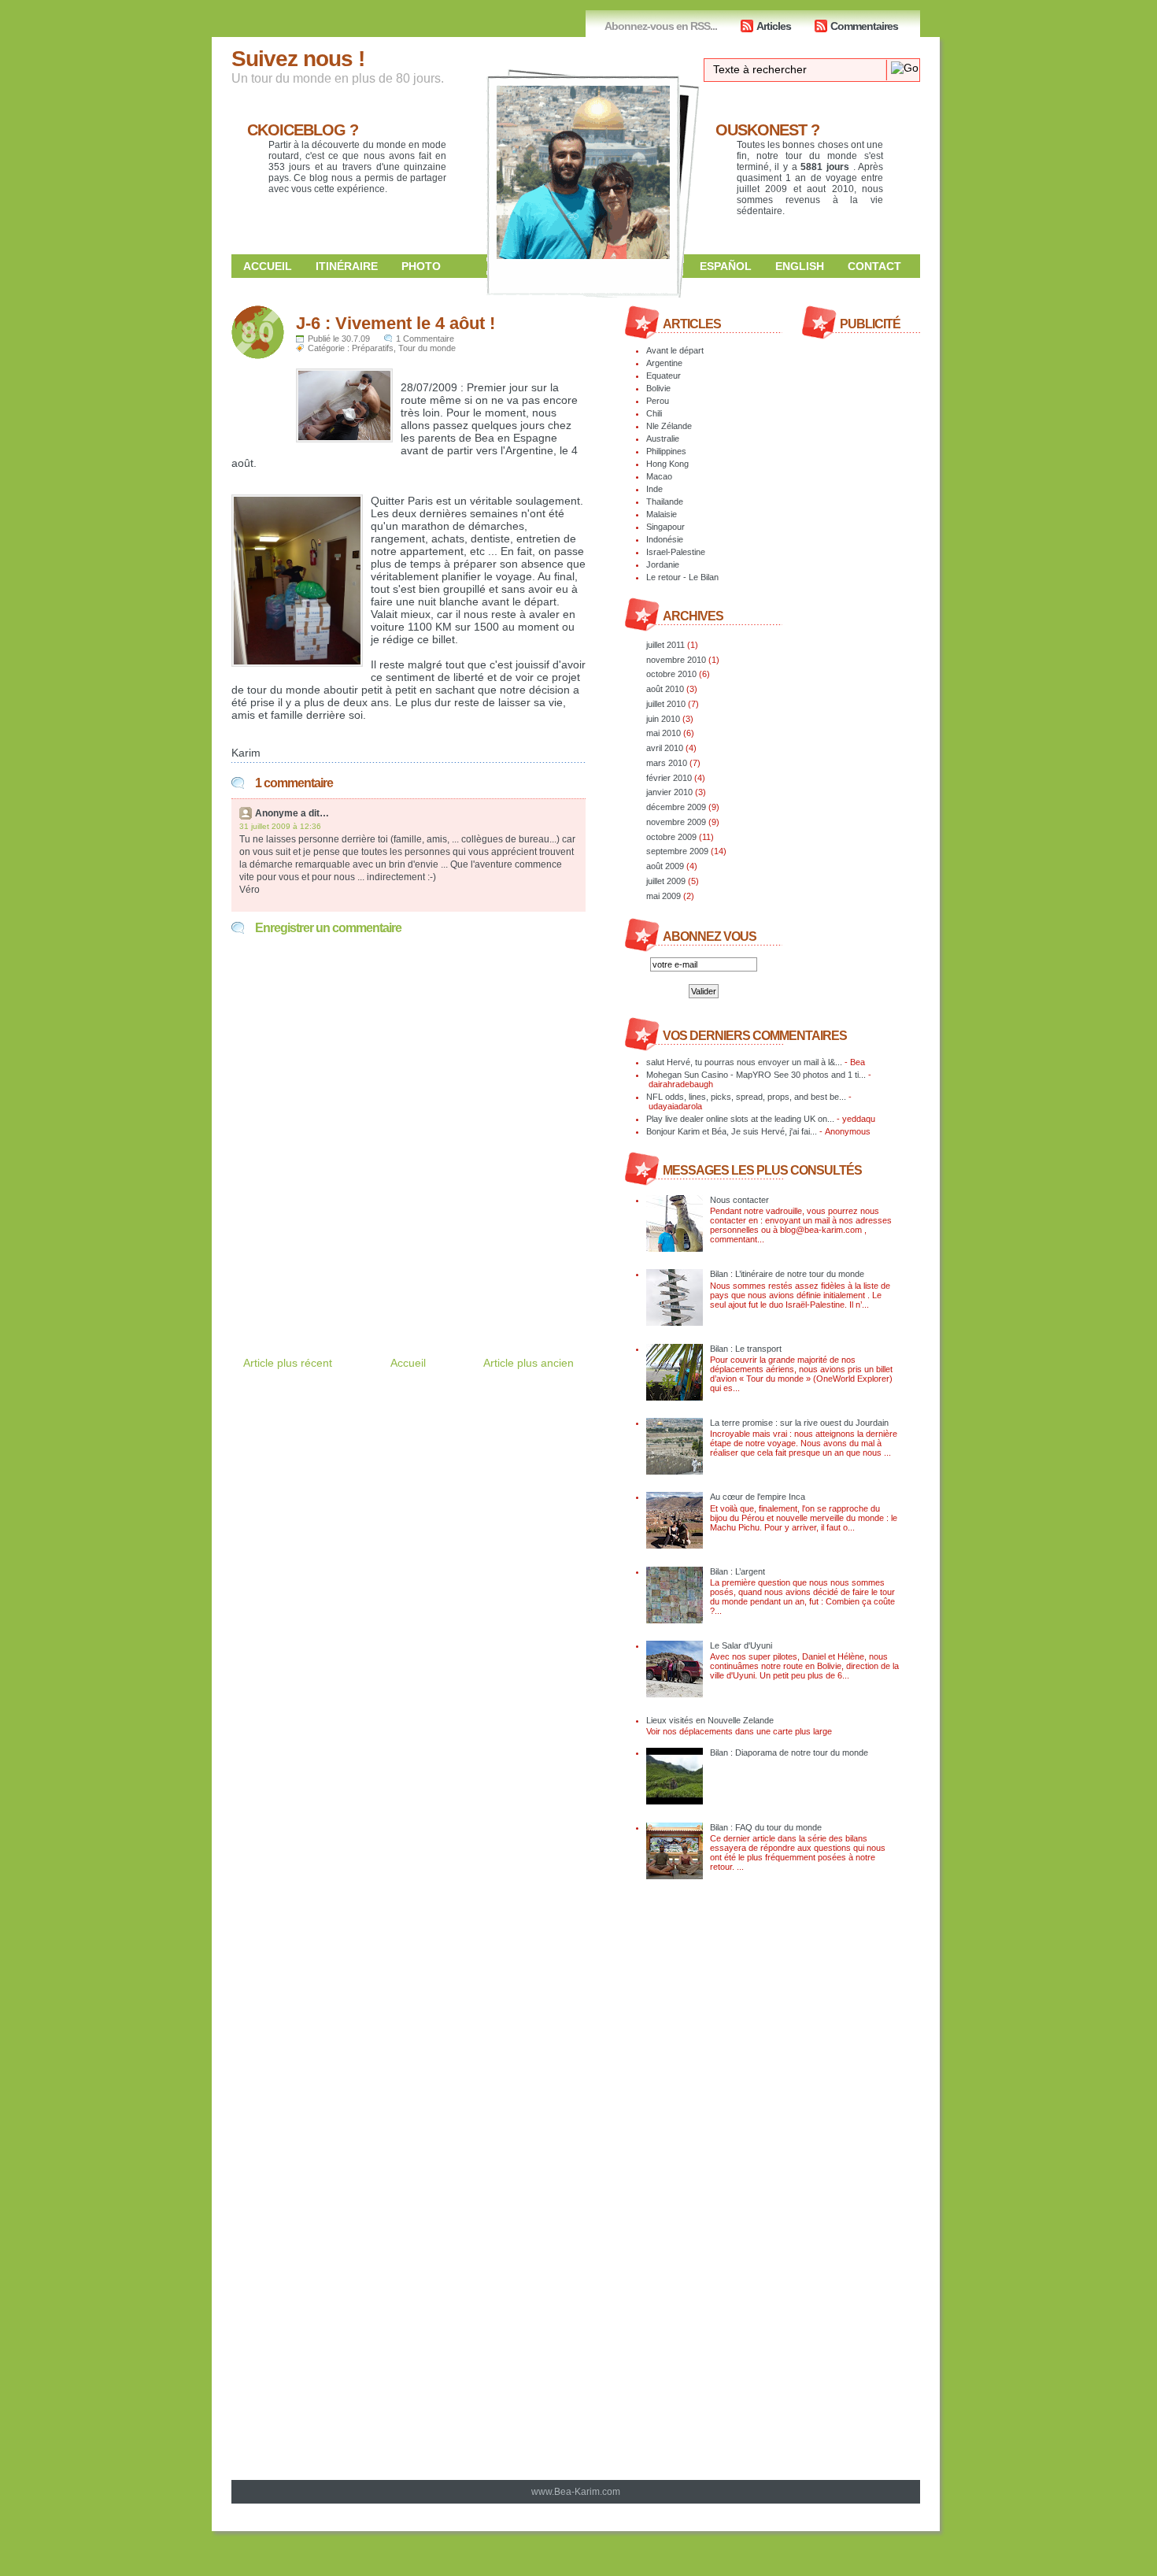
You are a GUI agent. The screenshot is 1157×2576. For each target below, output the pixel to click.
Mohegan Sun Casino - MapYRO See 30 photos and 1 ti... (756, 1075)
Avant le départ (675, 350)
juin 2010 (663, 719)
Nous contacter (739, 1200)
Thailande (665, 502)
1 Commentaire (425, 339)
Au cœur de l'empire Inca (758, 1497)
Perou (658, 401)
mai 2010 (664, 733)
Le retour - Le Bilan (682, 577)
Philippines (666, 451)
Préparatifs (373, 348)
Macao (659, 476)
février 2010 (669, 778)
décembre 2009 (676, 807)
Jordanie (663, 564)
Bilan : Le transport (746, 1349)
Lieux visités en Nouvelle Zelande (710, 1720)
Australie (663, 439)
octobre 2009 (671, 837)
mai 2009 (664, 896)
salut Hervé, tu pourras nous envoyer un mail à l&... (744, 1062)
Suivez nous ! (298, 59)
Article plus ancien (529, 1363)
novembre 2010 (676, 660)
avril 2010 (665, 748)
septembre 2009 (677, 851)
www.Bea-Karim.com (576, 2492)
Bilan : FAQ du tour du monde (766, 1827)
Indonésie (665, 539)
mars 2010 (667, 763)
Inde (654, 489)
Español (726, 266)
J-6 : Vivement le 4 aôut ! (396, 323)
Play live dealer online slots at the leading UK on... (740, 1119)
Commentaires (864, 26)
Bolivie (658, 388)
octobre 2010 (671, 674)
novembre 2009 (676, 822)
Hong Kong (667, 464)
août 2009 (665, 866)
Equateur (664, 376)
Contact (874, 266)
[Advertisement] (416, 1280)
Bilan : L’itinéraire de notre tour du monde (787, 1274)
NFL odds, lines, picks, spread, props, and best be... (746, 1097)
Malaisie (662, 514)
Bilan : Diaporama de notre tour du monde (789, 1752)
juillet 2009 (666, 881)
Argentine (664, 363)
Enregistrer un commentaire (328, 928)
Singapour (665, 527)
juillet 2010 (666, 704)
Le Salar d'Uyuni (741, 1645)
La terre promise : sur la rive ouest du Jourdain (799, 1423)
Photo (421, 266)
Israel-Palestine (676, 552)
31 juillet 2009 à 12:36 (280, 826)
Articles (774, 26)
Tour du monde (427, 348)
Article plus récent (288, 1363)
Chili (654, 413)
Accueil (268, 266)
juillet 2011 (665, 645)
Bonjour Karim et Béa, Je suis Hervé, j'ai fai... (732, 1131)
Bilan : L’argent (737, 1571)
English (800, 266)
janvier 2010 (669, 792)
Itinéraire (347, 266)
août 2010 (665, 689)
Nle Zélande (669, 426)
